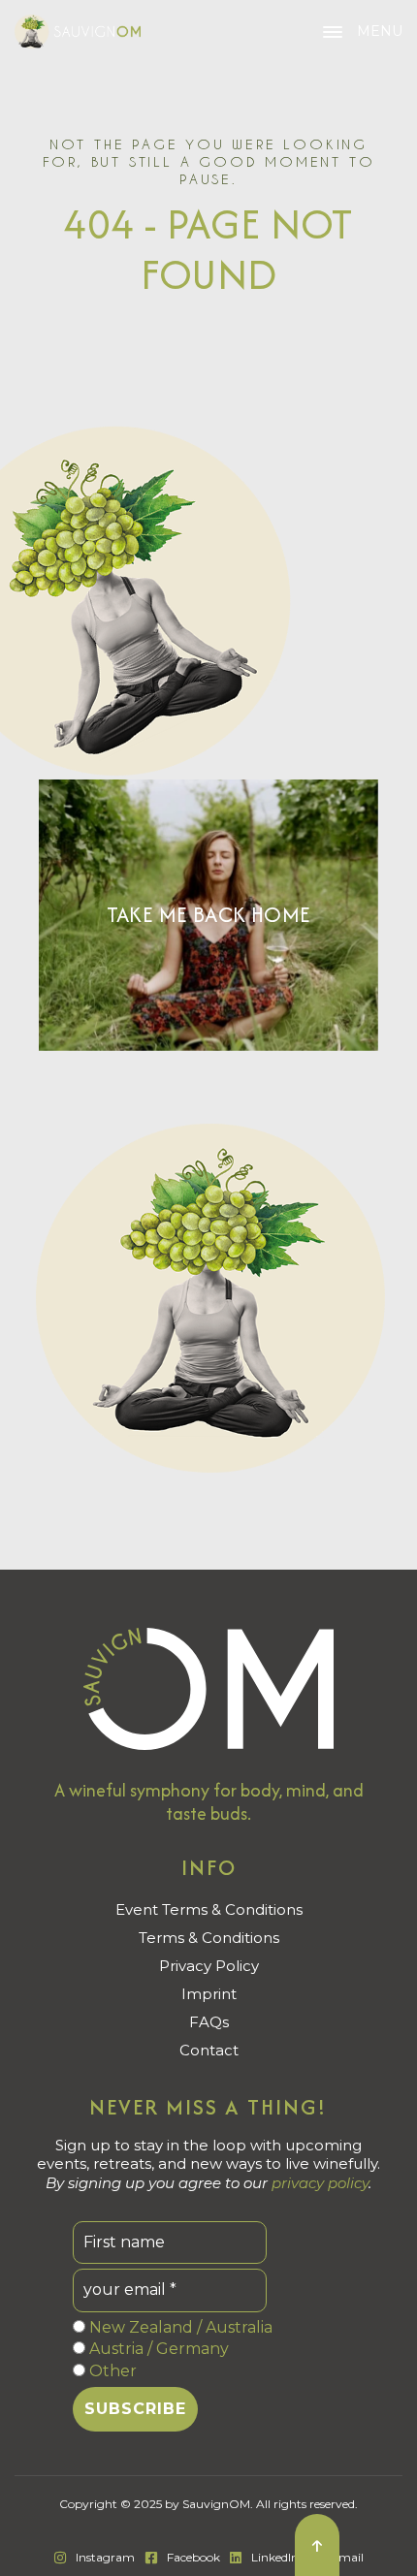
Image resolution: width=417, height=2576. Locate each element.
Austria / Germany (157, 2349)
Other (111, 2371)
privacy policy (320, 2183)
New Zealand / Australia (179, 2327)
